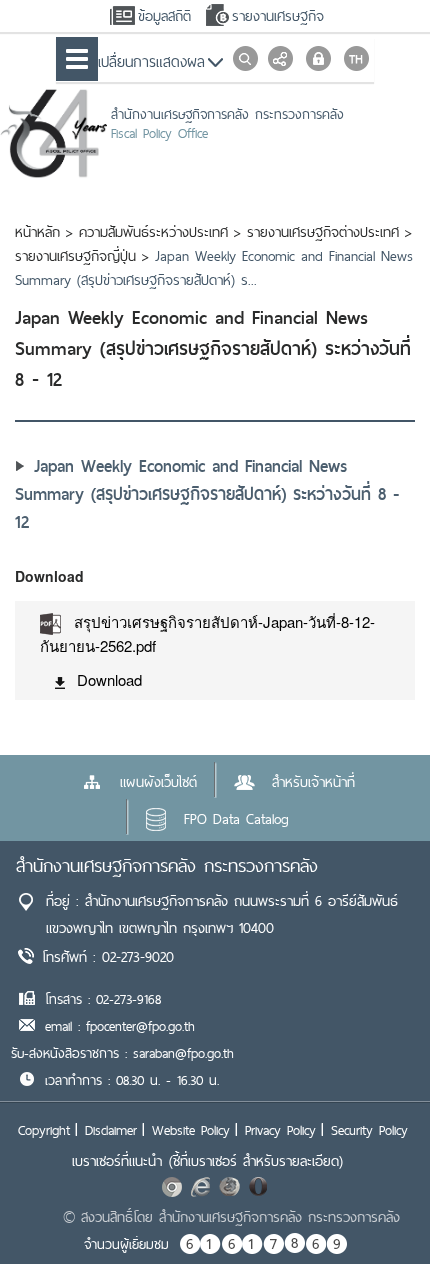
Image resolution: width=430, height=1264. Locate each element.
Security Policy (369, 1130)
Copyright (44, 1130)
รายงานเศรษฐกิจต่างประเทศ (323, 232)
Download (109, 679)
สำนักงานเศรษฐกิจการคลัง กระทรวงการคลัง (167, 865)
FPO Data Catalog (236, 819)
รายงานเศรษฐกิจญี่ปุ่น (75, 256)
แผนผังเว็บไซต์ (158, 782)
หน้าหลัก (37, 232)
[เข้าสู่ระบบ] (318, 58)
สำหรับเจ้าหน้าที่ (313, 782)
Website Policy (191, 1130)
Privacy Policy (280, 1130)
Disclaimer (111, 1130)
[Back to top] (374, 1208)
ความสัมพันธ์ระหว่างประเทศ (153, 232)
